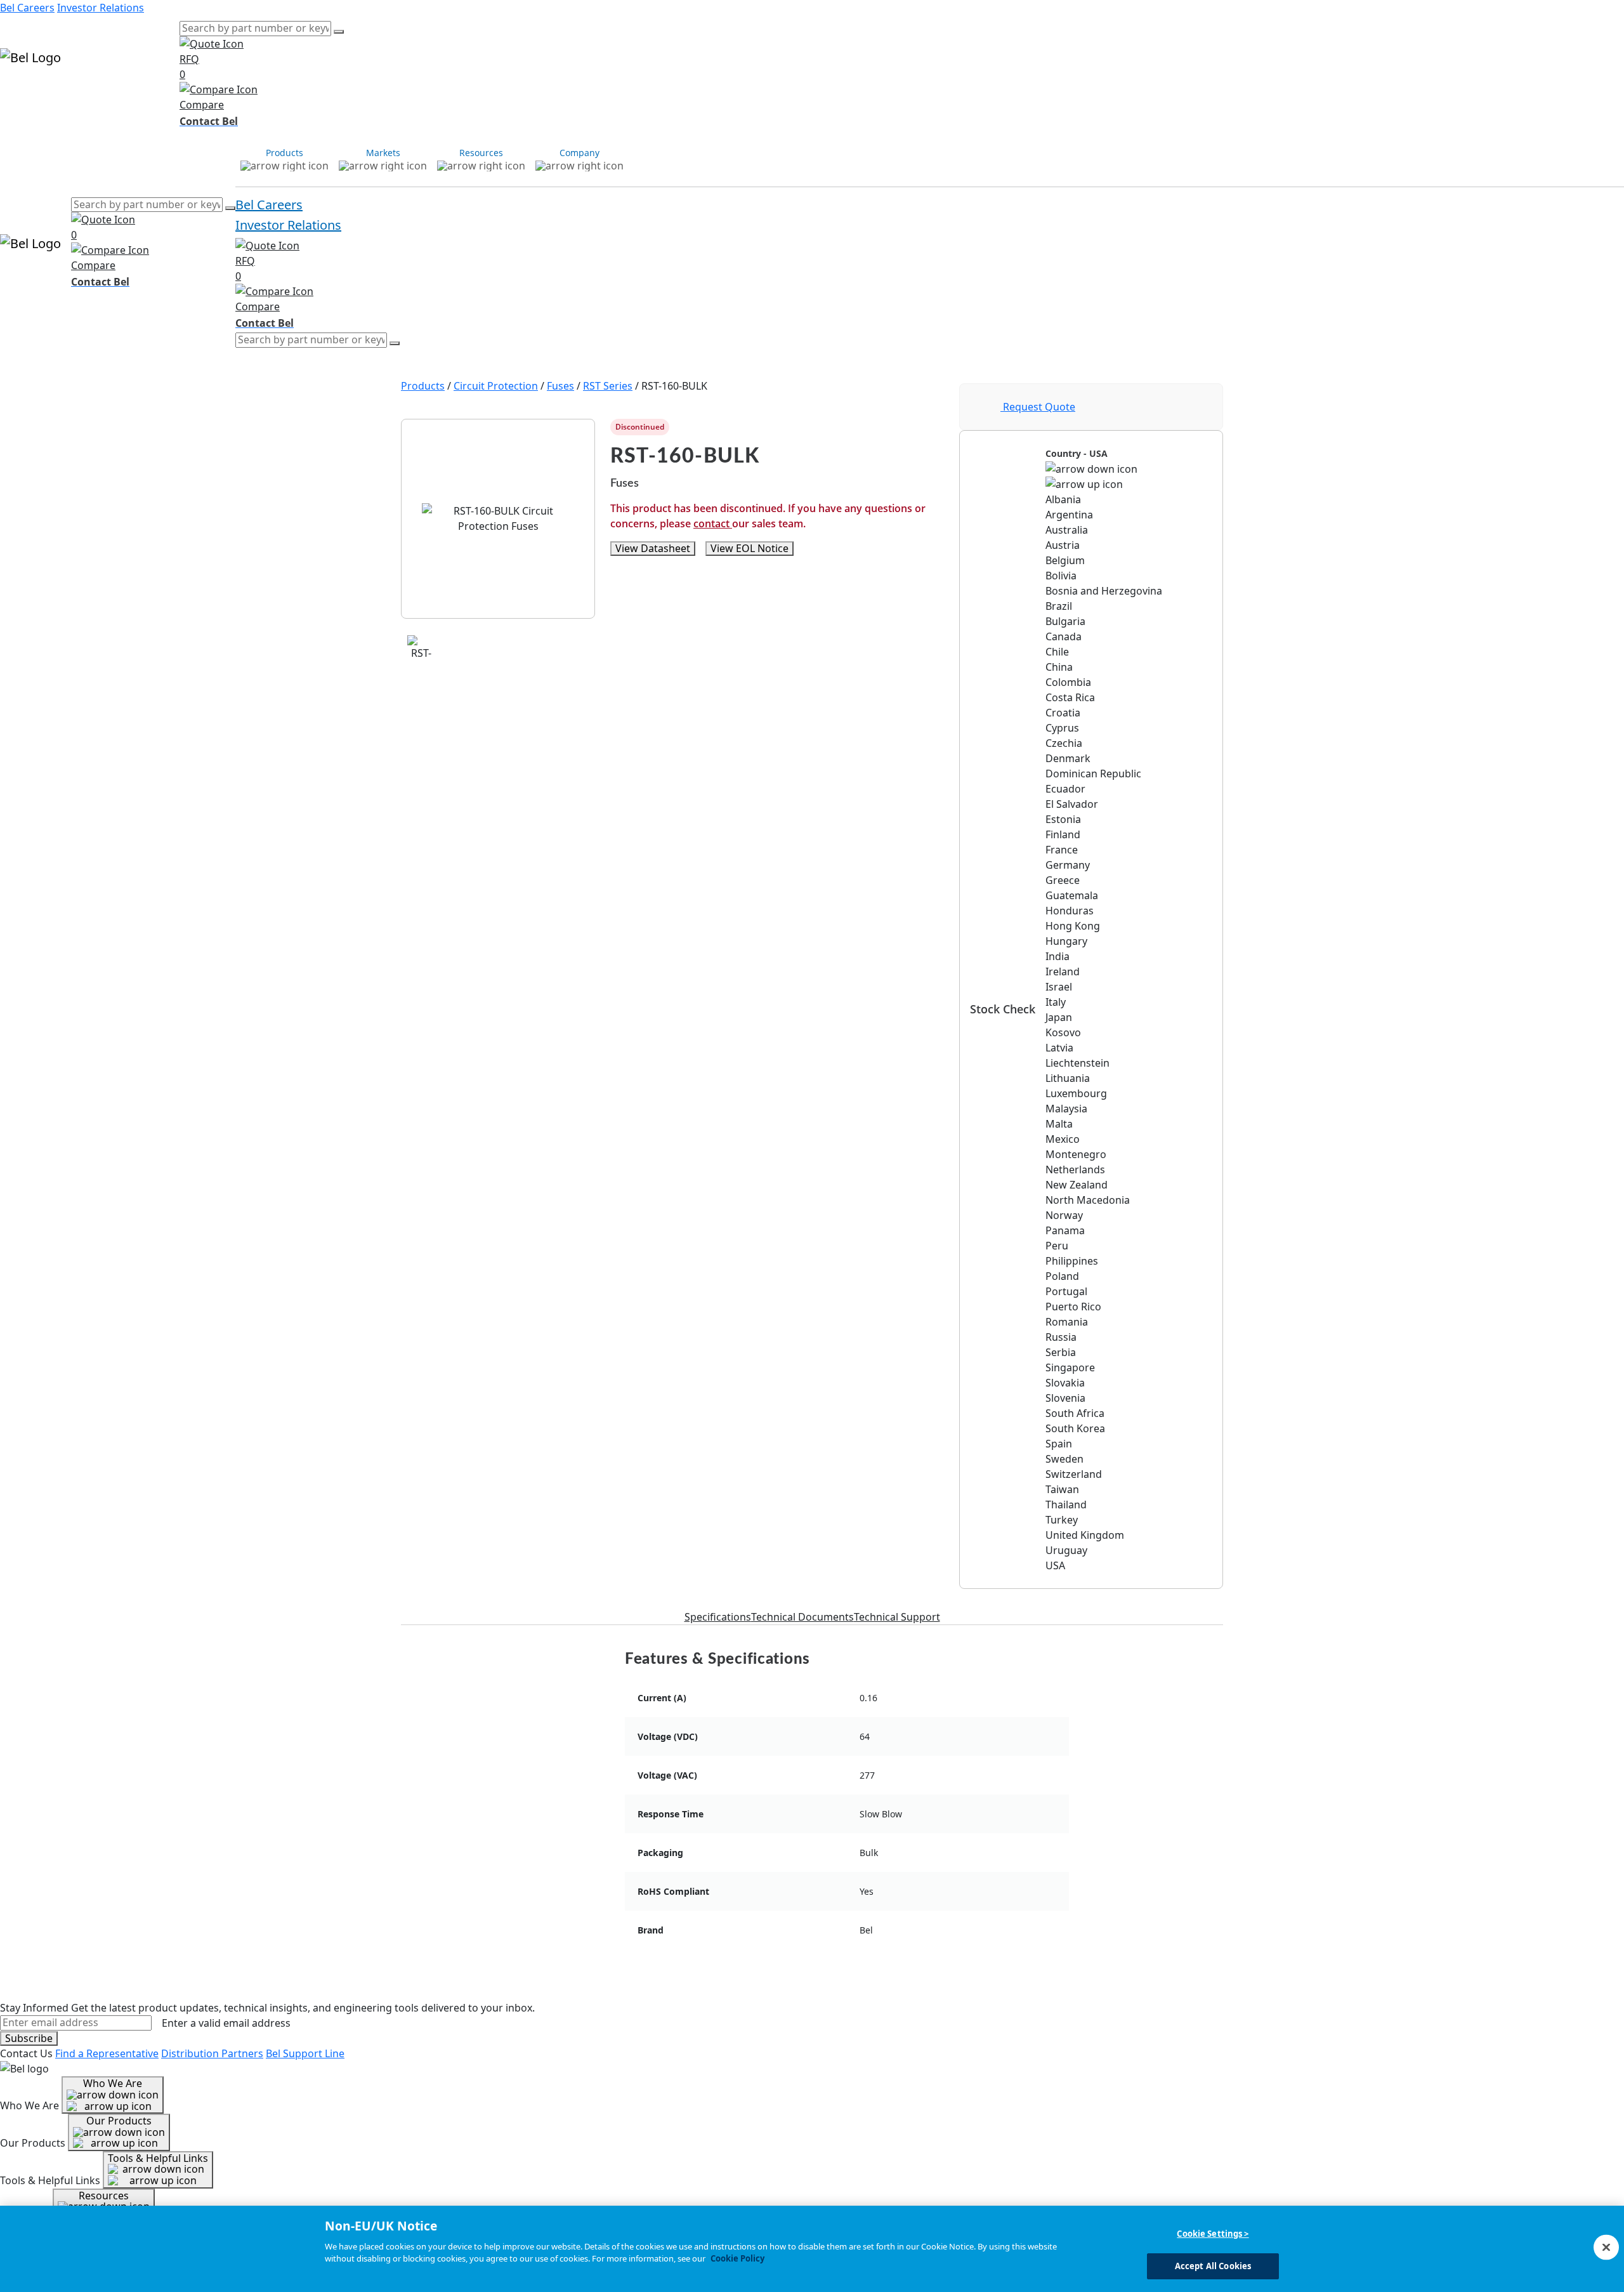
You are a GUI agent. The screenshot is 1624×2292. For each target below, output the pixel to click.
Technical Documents (802, 1617)
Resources (109, 94)
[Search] (339, 32)
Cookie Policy (737, 2258)
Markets (64, 94)
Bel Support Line (305, 2053)
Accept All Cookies (1213, 2265)
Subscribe (29, 2038)
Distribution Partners (212, 2053)
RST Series (608, 386)
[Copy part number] (936, 427)
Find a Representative (107, 2053)
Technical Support (897, 1617)
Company (157, 94)
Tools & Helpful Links (158, 2158)
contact (713, 524)
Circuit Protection (496, 386)
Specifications (718, 1617)
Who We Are (113, 2083)
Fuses (560, 386)
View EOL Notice (750, 548)
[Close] (1606, 2247)
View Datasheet (653, 548)
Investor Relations (101, 8)
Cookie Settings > (1213, 2234)
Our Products (119, 2121)
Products (22, 94)
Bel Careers (27, 8)
